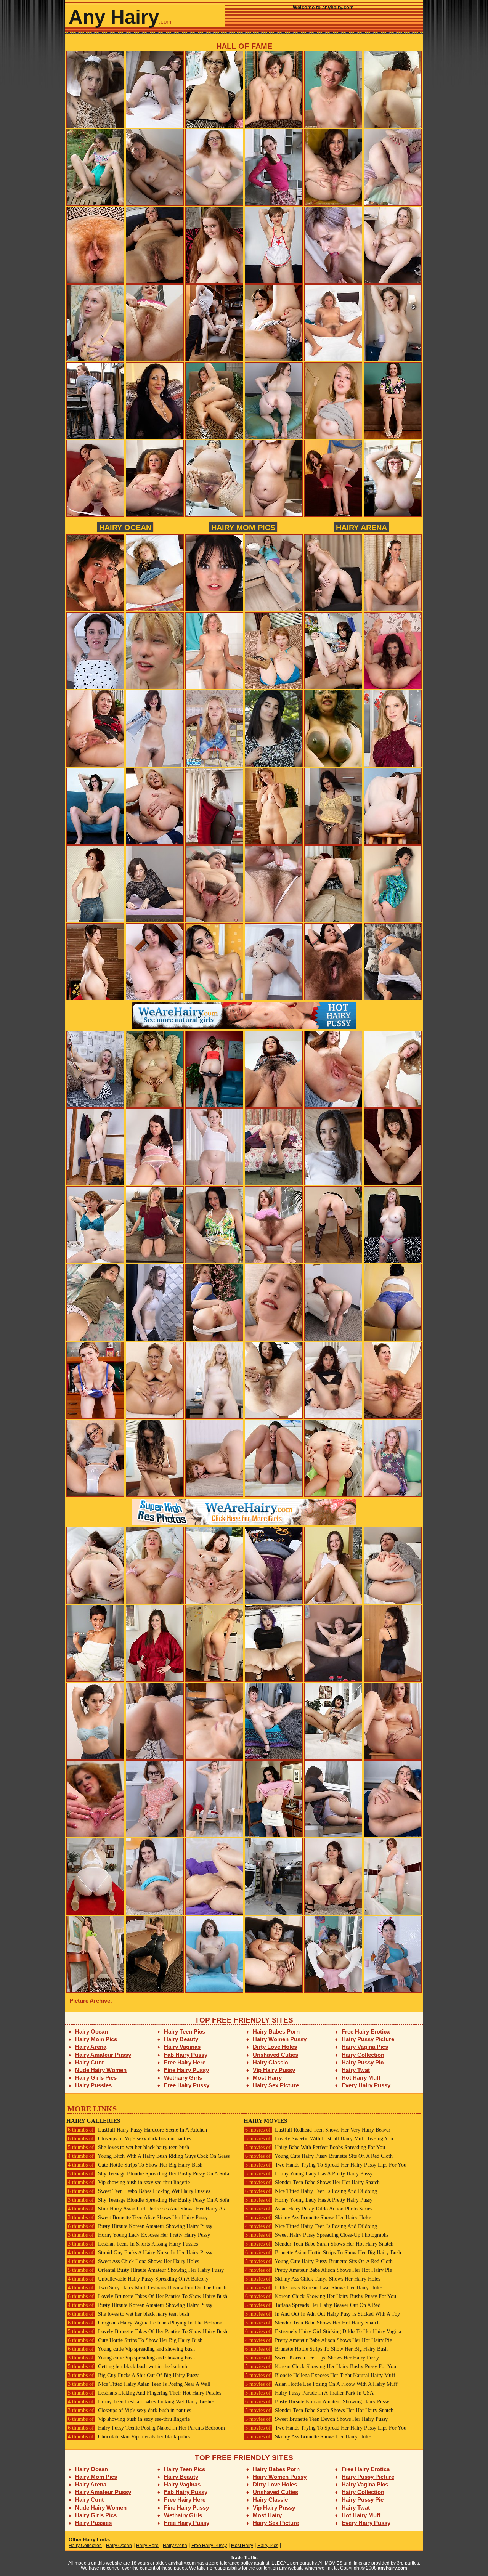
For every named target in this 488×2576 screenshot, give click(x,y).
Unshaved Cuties (275, 2055)
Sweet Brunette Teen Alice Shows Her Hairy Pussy (138, 2218)
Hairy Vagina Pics (365, 2047)
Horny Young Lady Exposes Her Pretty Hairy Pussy (139, 2235)
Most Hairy (267, 2078)
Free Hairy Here (185, 2062)
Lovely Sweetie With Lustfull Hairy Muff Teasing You (319, 2139)
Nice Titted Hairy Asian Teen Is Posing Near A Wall (139, 2384)
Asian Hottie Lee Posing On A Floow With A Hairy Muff (321, 2384)
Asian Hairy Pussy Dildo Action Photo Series (309, 2209)
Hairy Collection (363, 2055)
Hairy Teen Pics (185, 2031)
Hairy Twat (356, 2070)
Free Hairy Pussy (187, 2085)
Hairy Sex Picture (276, 2085)
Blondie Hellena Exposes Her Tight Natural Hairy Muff (320, 2375)
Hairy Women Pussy (280, 2039)
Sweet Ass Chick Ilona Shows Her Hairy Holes (133, 2261)
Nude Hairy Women (101, 2070)
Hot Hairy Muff (361, 2078)
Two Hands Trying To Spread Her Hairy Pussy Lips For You (326, 2165)
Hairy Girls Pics (96, 2078)
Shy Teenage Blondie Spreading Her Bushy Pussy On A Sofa (148, 2174)
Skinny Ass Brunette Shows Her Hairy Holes (308, 2218)
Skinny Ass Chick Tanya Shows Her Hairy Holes (313, 2279)
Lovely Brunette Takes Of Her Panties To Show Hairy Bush (148, 2296)
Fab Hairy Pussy (186, 2055)
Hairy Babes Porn (276, 2031)
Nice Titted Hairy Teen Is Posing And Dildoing (311, 2191)
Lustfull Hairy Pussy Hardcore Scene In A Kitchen (137, 2130)
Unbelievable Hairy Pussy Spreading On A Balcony (138, 2279)
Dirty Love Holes (275, 2047)
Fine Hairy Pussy (186, 2070)
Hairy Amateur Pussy (103, 2055)
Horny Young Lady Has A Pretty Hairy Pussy (309, 2174)
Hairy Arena (361, 527)
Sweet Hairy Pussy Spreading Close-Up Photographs (317, 2235)
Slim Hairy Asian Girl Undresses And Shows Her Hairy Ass (147, 2209)
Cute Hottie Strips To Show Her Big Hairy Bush (135, 2165)
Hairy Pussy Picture (368, 2039)
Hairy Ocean (125, 527)
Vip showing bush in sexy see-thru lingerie (129, 2182)
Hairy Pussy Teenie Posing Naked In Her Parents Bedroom (146, 2428)
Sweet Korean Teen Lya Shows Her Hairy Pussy (312, 2358)
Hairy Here (147, 2546)
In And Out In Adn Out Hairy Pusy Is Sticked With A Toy (323, 2314)
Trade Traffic (244, 2558)
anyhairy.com (392, 2568)
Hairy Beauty (181, 2039)
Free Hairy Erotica (366, 2031)
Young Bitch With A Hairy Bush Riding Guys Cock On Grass (149, 2156)
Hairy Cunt (89, 2062)
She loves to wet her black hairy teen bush (128, 2147)
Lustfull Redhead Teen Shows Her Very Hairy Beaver (318, 2130)
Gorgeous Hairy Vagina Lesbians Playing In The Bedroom (146, 2323)
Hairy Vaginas (182, 2047)
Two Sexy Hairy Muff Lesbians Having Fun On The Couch (147, 2288)
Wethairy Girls (183, 2078)
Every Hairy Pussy (366, 2085)
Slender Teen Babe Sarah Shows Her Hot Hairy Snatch (319, 2244)
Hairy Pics (268, 2546)
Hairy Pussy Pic (363, 2062)
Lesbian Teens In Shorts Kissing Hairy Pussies (133, 2244)
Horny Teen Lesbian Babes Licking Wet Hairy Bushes (141, 2402)
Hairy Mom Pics (243, 527)
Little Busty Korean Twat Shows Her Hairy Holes (314, 2288)
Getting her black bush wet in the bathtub (128, 2367)
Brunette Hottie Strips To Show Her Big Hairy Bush (316, 2349)
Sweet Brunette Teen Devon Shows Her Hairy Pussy (316, 2419)
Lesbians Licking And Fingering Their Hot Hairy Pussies (144, 2393)
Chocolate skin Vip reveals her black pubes (129, 2437)
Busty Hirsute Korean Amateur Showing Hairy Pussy (140, 2226)
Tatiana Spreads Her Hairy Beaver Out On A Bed (313, 2305)
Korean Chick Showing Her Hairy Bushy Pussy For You (321, 2296)
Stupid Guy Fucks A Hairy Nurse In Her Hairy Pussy (140, 2253)
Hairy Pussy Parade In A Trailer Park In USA (309, 2393)
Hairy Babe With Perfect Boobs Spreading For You (315, 2147)
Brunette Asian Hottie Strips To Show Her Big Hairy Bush (323, 2253)
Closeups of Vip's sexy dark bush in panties (129, 2139)
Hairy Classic (270, 2062)
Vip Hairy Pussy (274, 2070)
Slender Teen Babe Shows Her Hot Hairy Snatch (312, 2182)
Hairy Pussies (93, 2085)
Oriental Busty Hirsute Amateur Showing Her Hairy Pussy (146, 2270)
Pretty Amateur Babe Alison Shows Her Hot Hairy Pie (319, 2270)
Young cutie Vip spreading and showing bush (131, 2349)
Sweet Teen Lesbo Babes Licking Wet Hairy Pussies (139, 2191)
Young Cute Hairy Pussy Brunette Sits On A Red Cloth (319, 2156)
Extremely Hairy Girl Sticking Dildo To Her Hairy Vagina (323, 2331)
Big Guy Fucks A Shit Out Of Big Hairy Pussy (133, 2375)
